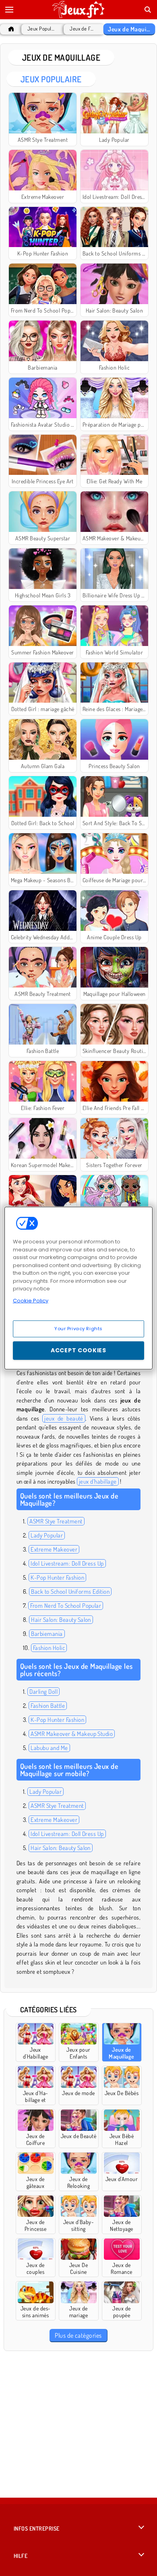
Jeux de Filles (82, 29)
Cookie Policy (31, 1300)
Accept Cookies (78, 1350)
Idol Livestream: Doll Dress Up (67, 1563)
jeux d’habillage (98, 1481)
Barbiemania (47, 1634)
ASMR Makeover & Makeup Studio (72, 1734)
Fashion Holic (49, 1648)
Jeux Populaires (42, 29)
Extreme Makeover (54, 1549)
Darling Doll (43, 1692)
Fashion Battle (48, 1706)
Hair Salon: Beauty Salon (61, 1620)
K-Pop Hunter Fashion (57, 1577)
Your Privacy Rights (78, 1329)
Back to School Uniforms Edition (70, 1592)
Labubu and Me (49, 1748)
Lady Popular (47, 1535)
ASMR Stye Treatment (56, 1521)
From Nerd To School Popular (66, 1606)
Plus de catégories (78, 2335)
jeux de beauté (64, 1418)
